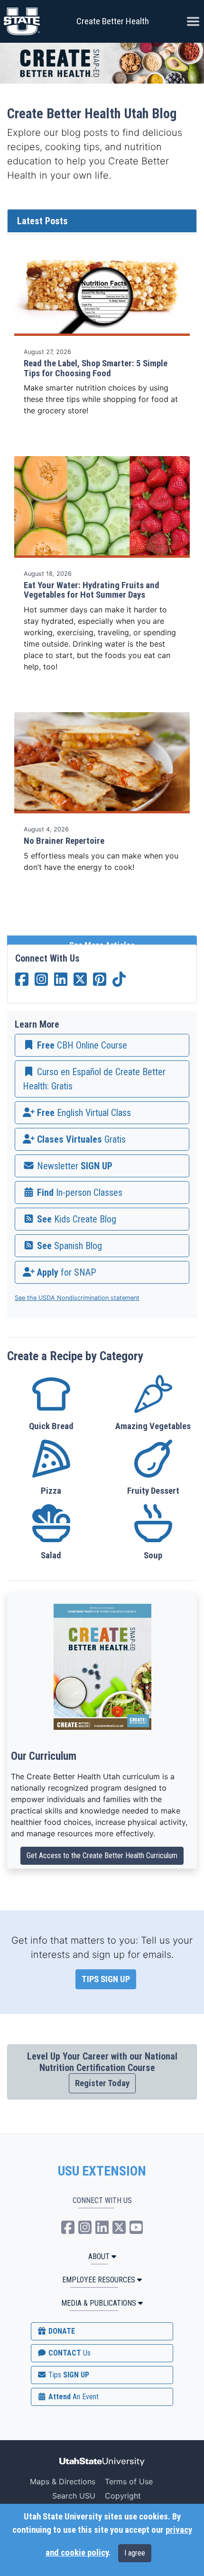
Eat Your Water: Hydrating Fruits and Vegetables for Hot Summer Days (92, 590)
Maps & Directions (63, 2481)
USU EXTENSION (102, 2171)
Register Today (102, 2083)
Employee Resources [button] (99, 2280)
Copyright (123, 2496)
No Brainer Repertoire (64, 841)
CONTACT (69, 2353)
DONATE (61, 2331)
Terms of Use (129, 2481)
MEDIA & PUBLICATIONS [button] (99, 2303)
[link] (102, 1045)
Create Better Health (113, 21)
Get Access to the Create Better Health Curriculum (102, 1856)
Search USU (74, 2496)
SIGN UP (68, 2375)
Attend (73, 2397)
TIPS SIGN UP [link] (106, 1979)
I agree (135, 2553)
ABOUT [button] (99, 2256)
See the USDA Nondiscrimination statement (77, 1298)
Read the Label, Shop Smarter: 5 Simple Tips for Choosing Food (96, 368)
